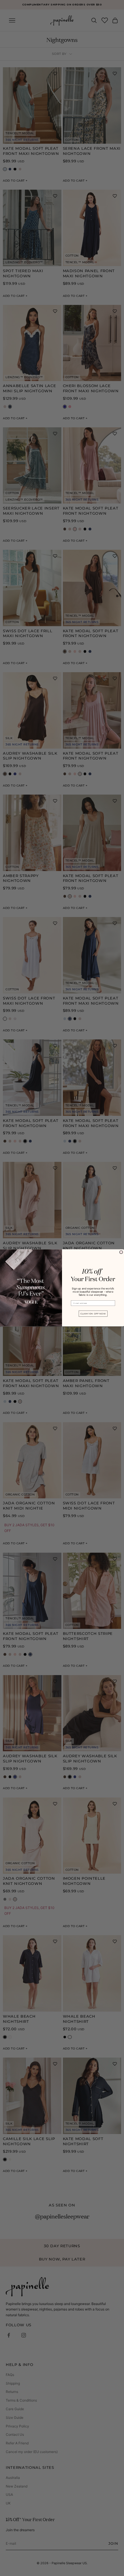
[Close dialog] (121, 1252)
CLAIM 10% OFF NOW (93, 1314)
